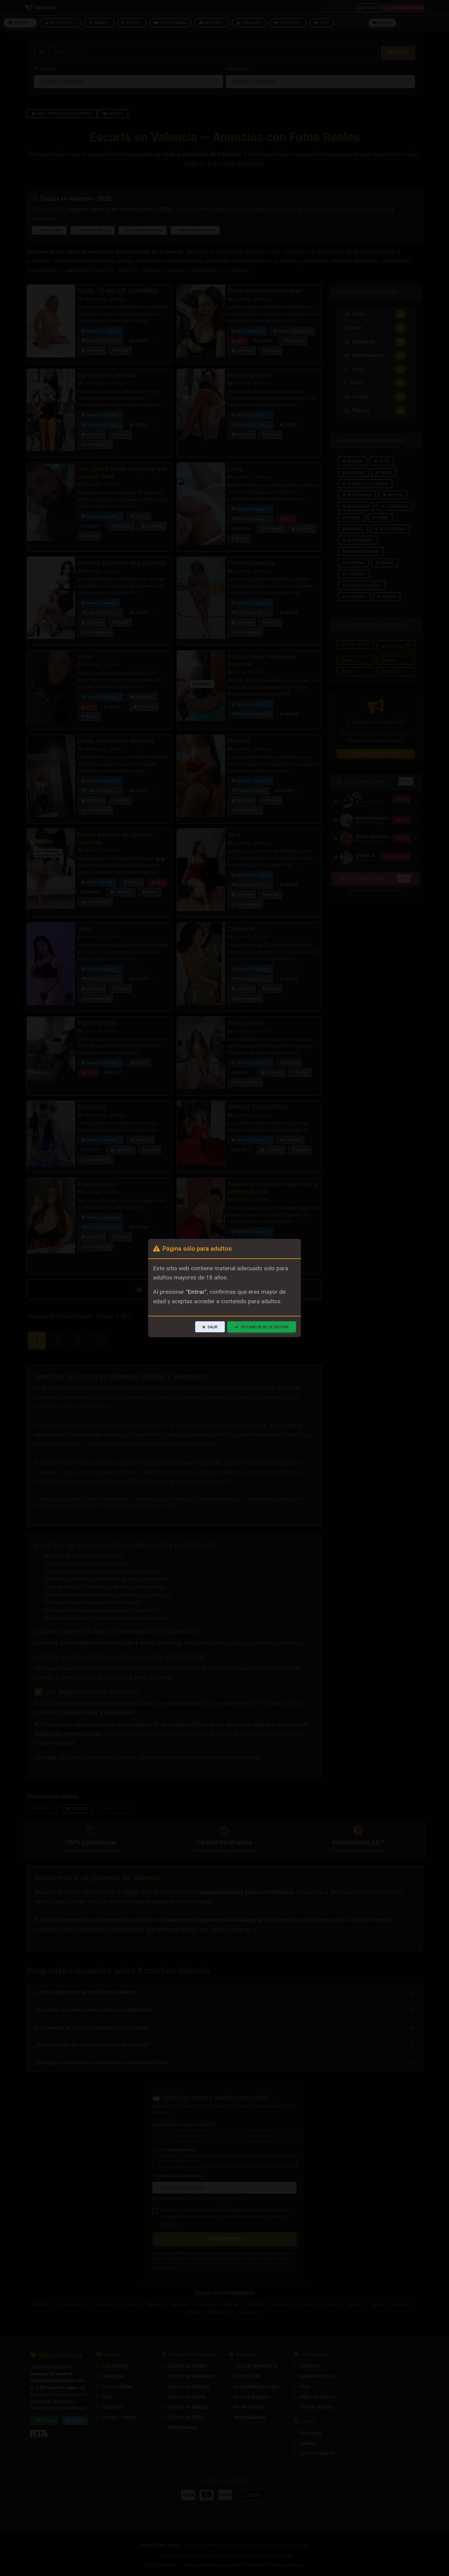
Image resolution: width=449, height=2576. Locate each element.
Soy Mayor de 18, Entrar (265, 1327)
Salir (212, 1327)
